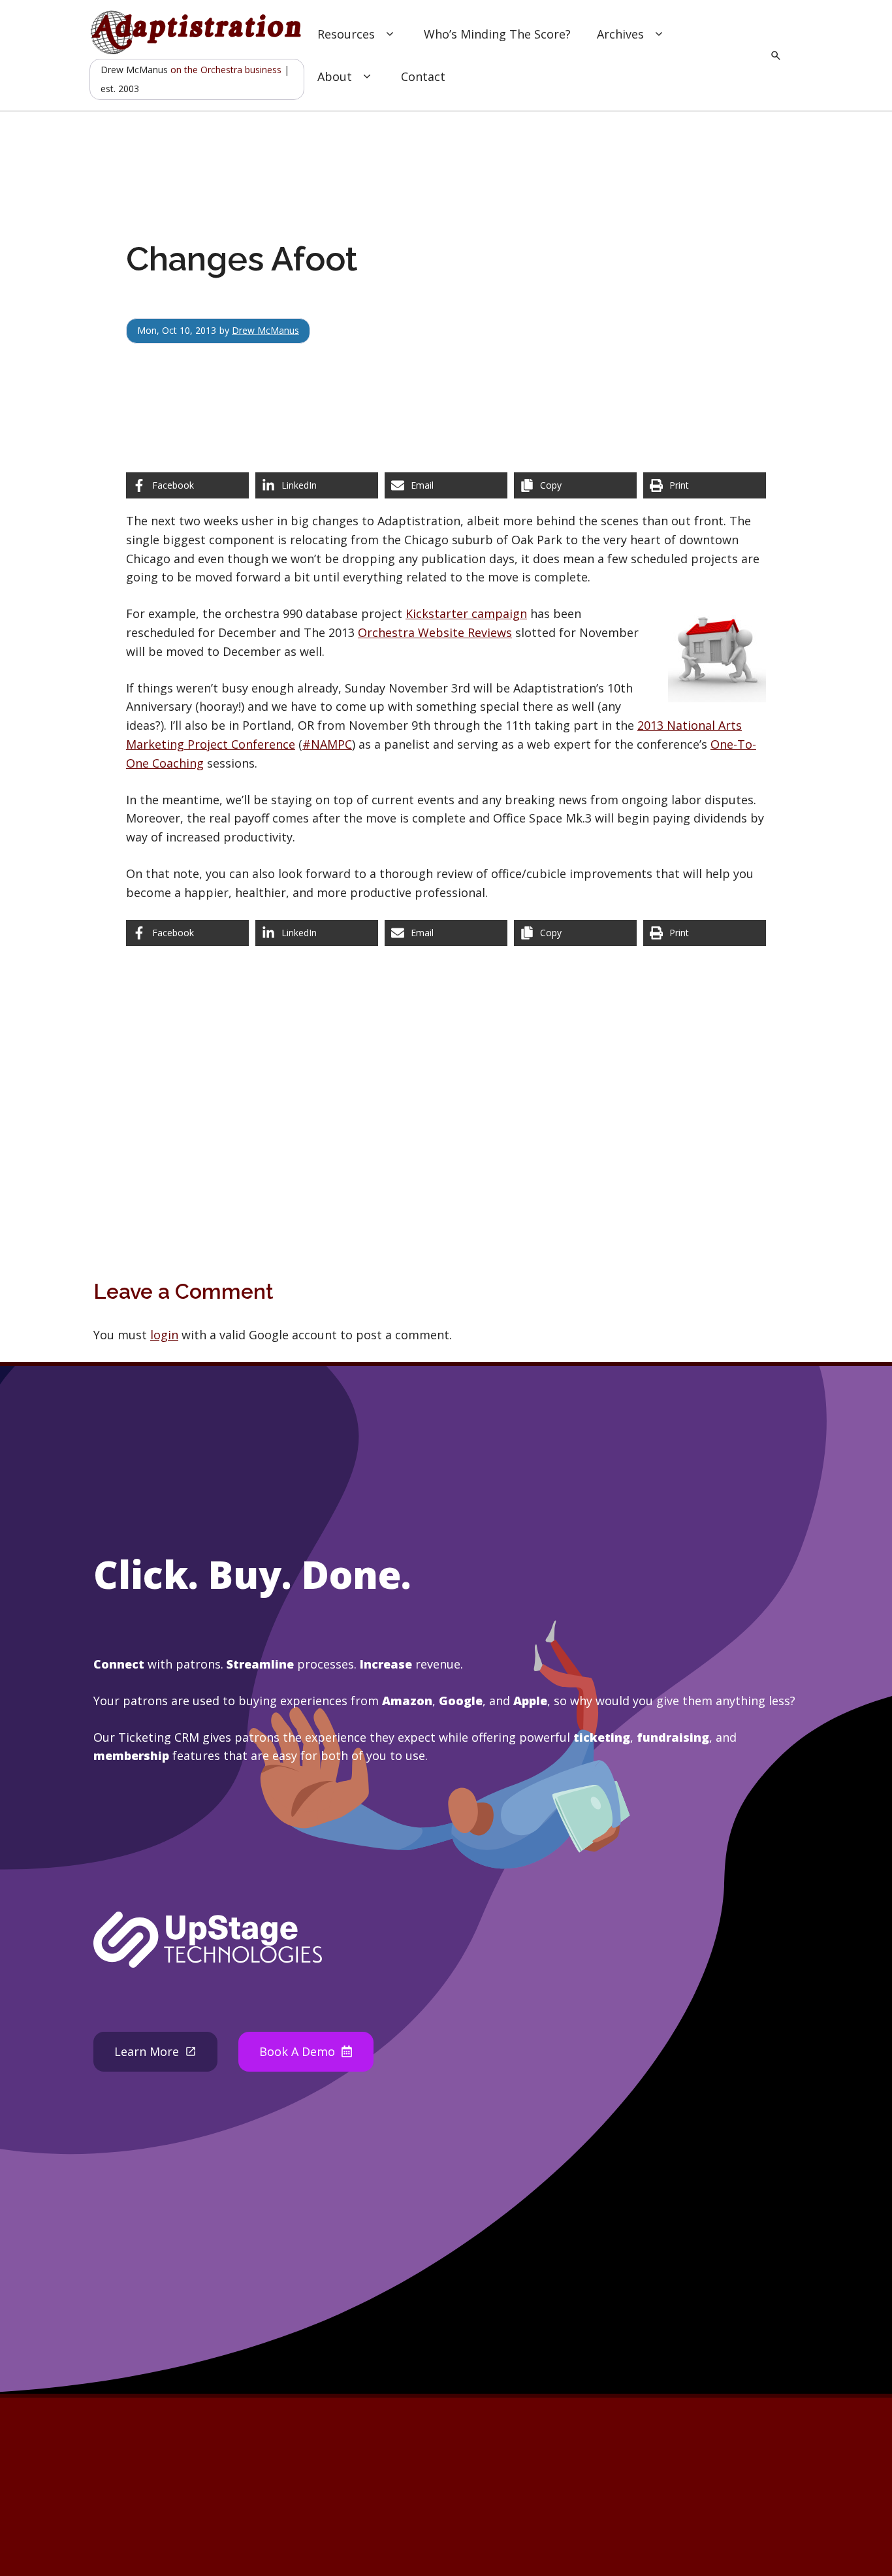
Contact (423, 76)
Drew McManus (265, 330)
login (164, 1335)
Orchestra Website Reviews (435, 632)
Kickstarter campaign (466, 613)
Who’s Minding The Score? (497, 34)
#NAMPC (327, 744)
